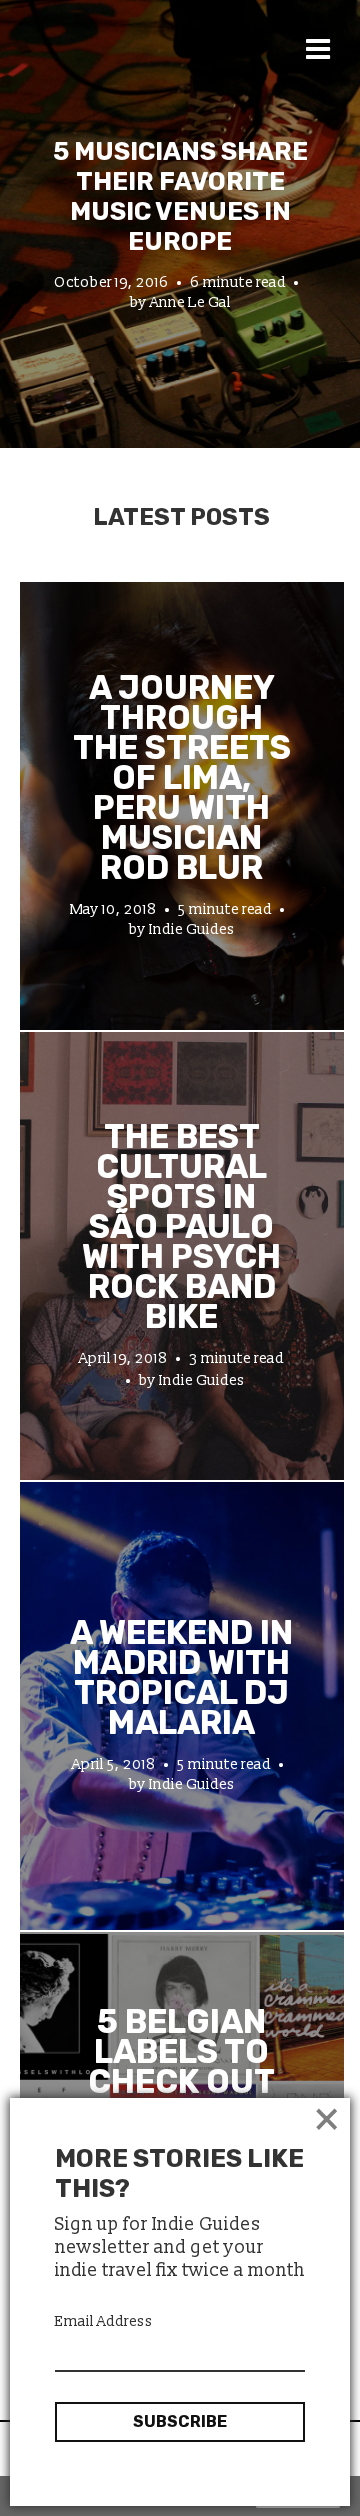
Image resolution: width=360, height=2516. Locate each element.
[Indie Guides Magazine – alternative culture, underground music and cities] (152, 84)
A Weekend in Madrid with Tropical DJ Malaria (181, 1678)
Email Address (104, 2321)
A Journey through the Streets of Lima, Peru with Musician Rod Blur (182, 778)
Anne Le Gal (190, 302)
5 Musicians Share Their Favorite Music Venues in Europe (180, 196)
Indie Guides (192, 929)
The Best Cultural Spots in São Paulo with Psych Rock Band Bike (181, 1227)
